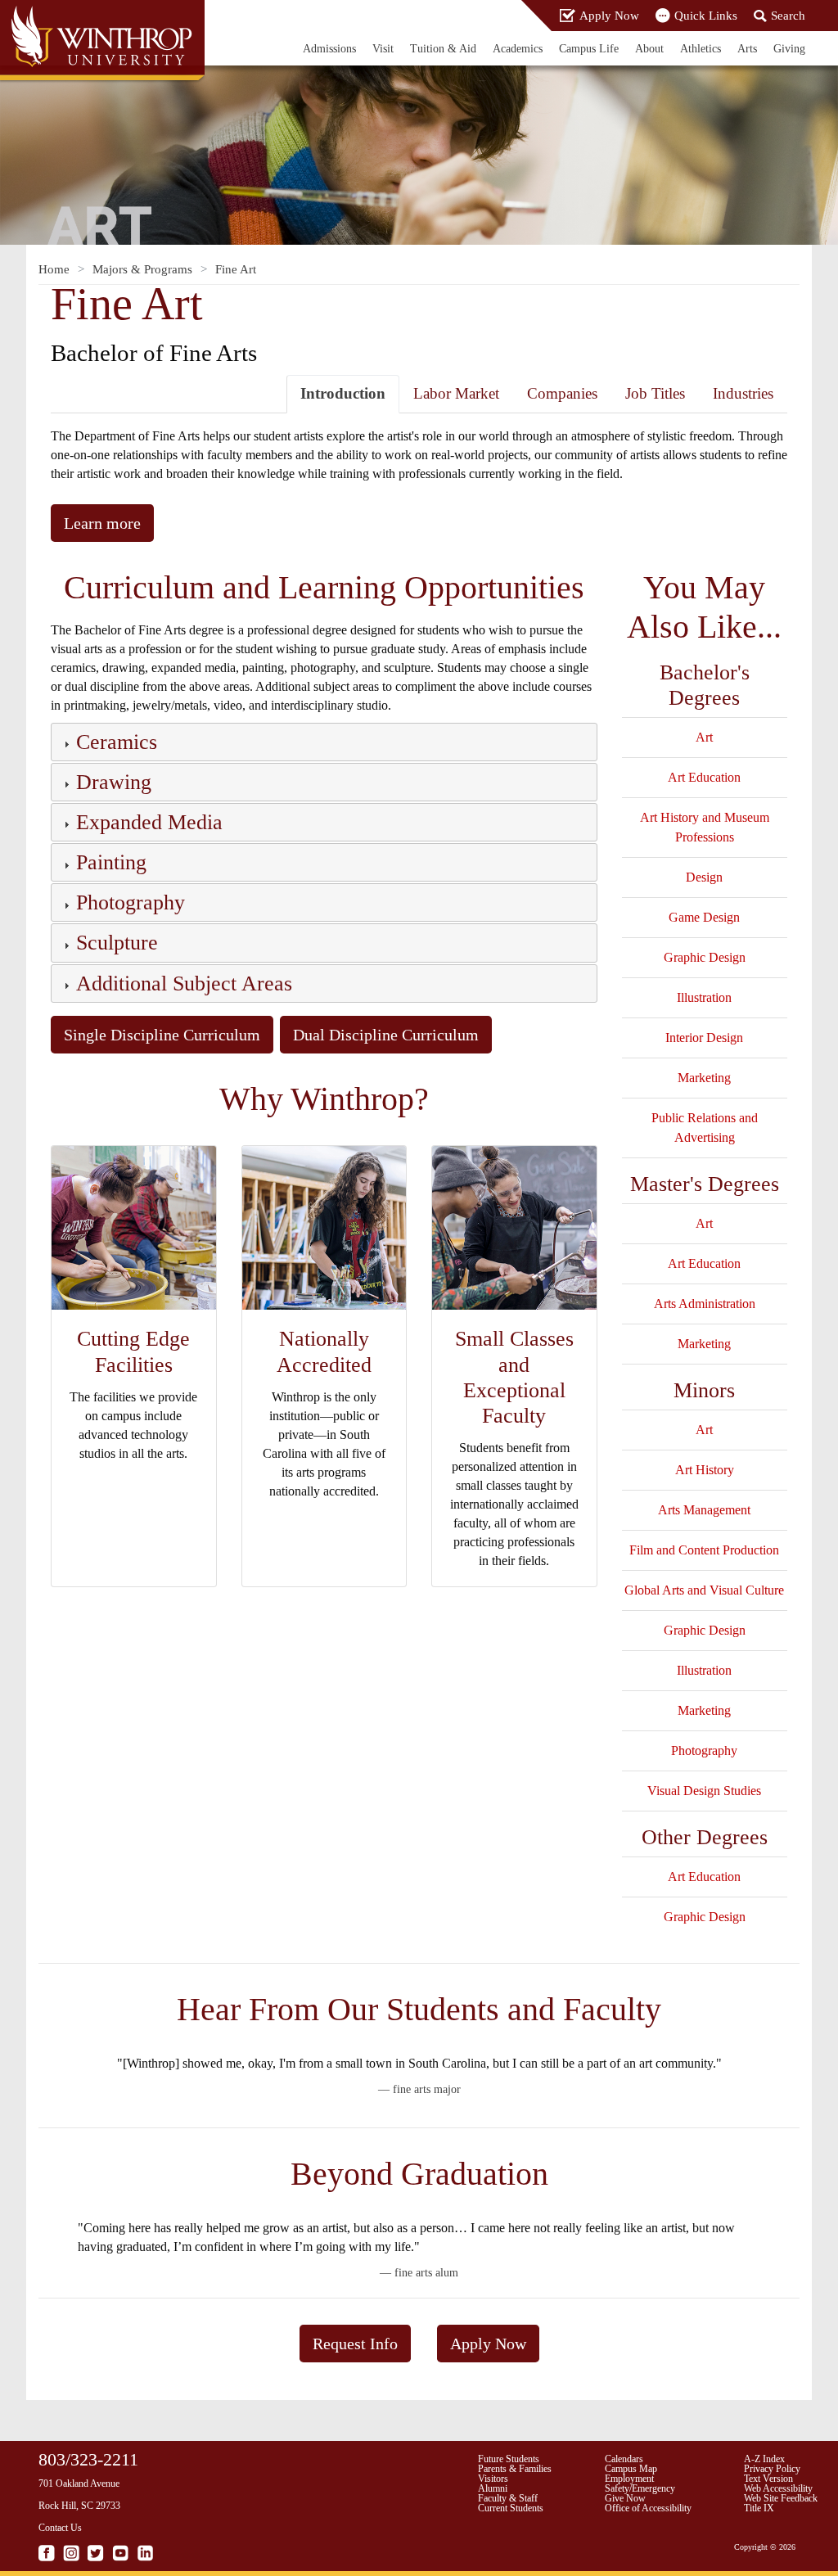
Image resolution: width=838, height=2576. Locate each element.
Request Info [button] (355, 2344)
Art (704, 737)
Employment (629, 2479)
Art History (705, 1470)
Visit (383, 49)
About (649, 49)
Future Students (509, 2459)
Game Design (704, 917)
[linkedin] (145, 2553)
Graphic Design (705, 957)
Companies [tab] (562, 393)
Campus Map (631, 2469)
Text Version (768, 2479)
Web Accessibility (778, 2488)
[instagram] (71, 2553)
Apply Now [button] (488, 2344)
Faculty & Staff (508, 2498)
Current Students (511, 2508)
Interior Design (704, 1038)
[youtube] (120, 2553)
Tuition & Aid (443, 49)
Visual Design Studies (704, 1791)
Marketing (704, 1078)
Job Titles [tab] (655, 393)
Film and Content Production (704, 1550)
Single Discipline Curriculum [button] (162, 1035)
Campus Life (589, 49)
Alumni (493, 2488)
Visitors (493, 2479)
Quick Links (706, 16)
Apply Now (609, 16)
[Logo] (104, 42)
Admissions (329, 49)
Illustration (704, 997)
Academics (518, 49)
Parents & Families (515, 2469)
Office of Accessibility (648, 2508)
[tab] (324, 742)
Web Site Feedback (781, 2498)
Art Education (704, 777)
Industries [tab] (743, 393)
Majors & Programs (142, 269)
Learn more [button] (102, 523)
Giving (789, 49)
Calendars (624, 2459)
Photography (704, 1750)
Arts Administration (705, 1304)
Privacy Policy (772, 2469)
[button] (115, 745)
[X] (96, 2553)
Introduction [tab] (343, 393)
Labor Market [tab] (456, 393)
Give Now (625, 2498)
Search (788, 16)
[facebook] (47, 2553)
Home (54, 269)
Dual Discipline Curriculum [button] (386, 1035)
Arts (747, 49)
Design (704, 877)
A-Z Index (764, 2459)
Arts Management (704, 1510)
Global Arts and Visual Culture (704, 1590)
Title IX (759, 2508)
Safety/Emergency (640, 2488)
